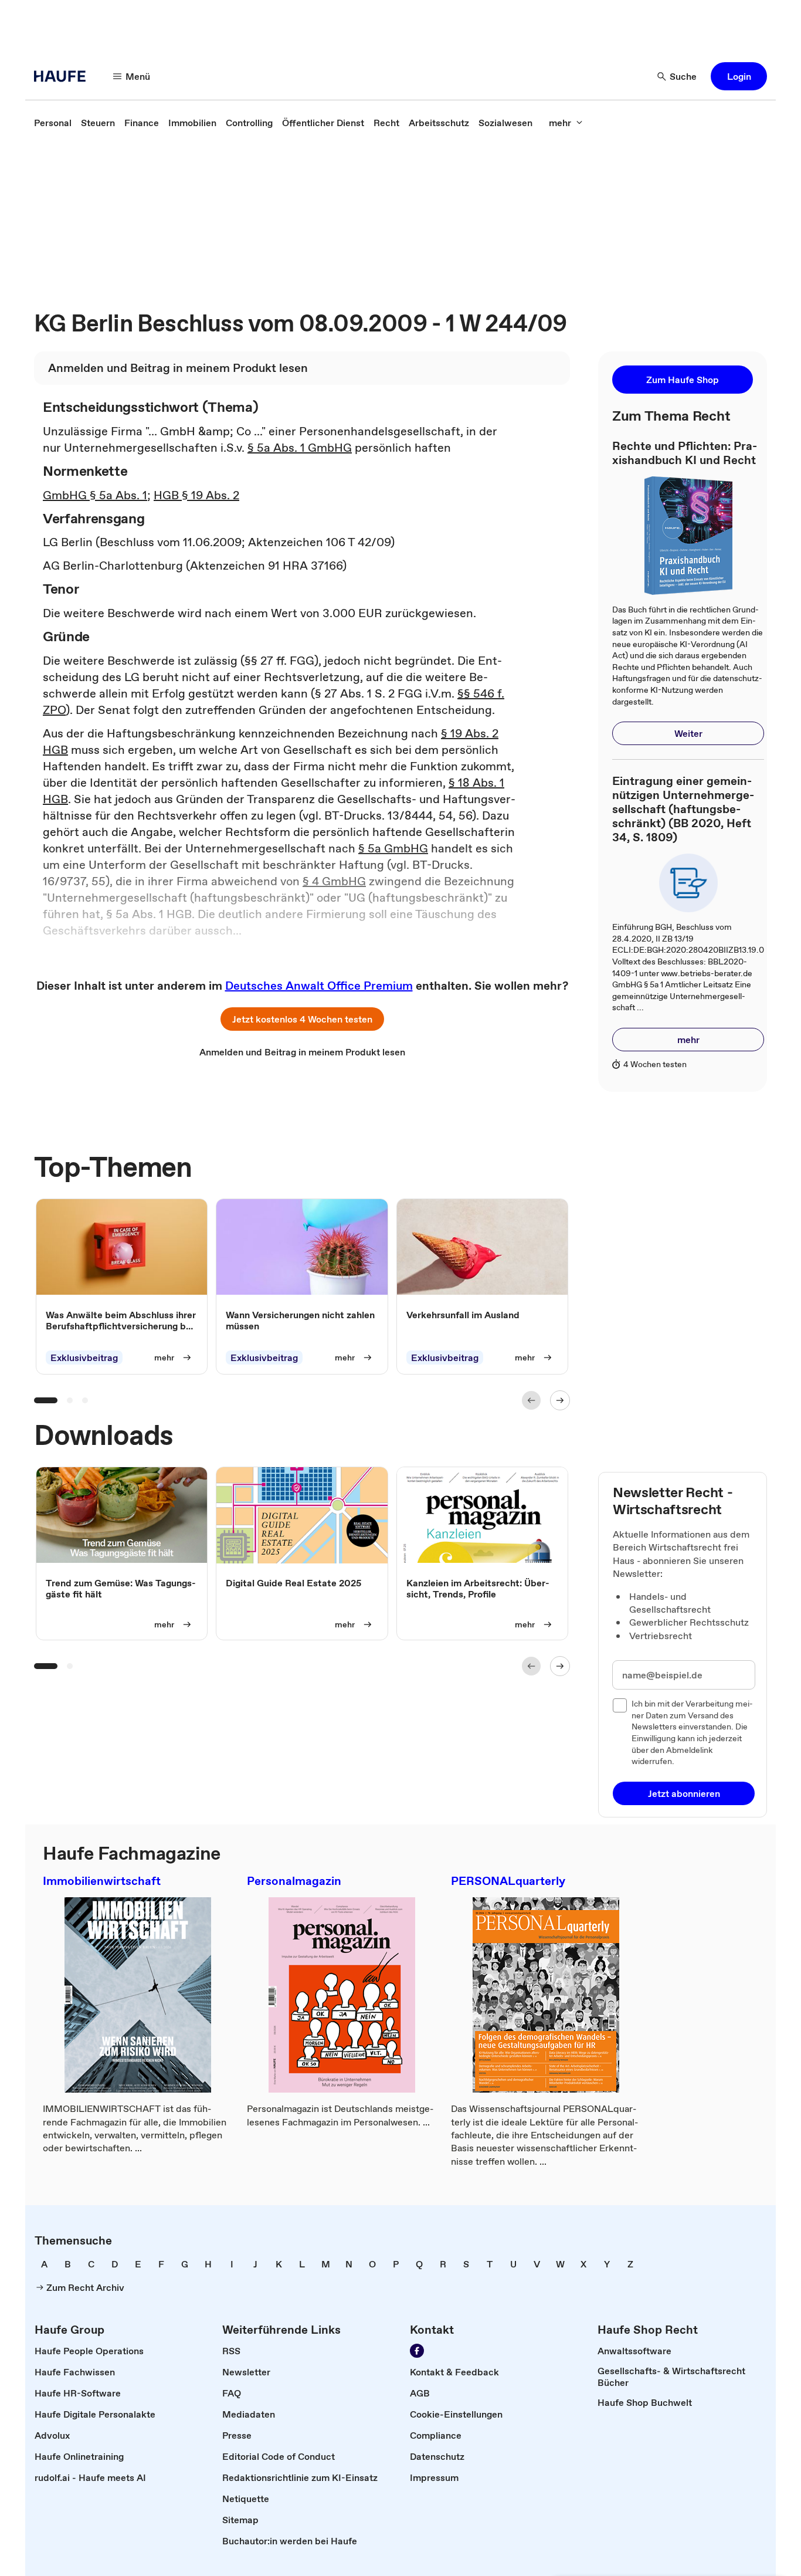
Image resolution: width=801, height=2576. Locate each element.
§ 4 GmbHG (334, 881)
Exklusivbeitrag (84, 1358)
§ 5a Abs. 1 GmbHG (300, 448)
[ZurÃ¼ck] (531, 1400)
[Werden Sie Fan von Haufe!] (417, 2351)
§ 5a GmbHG (393, 848)
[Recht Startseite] (63, 76)
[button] (739, 76)
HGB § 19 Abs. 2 (196, 495)
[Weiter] (560, 1400)
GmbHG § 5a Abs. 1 (95, 495)
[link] (53, 123)
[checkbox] (620, 1705)
